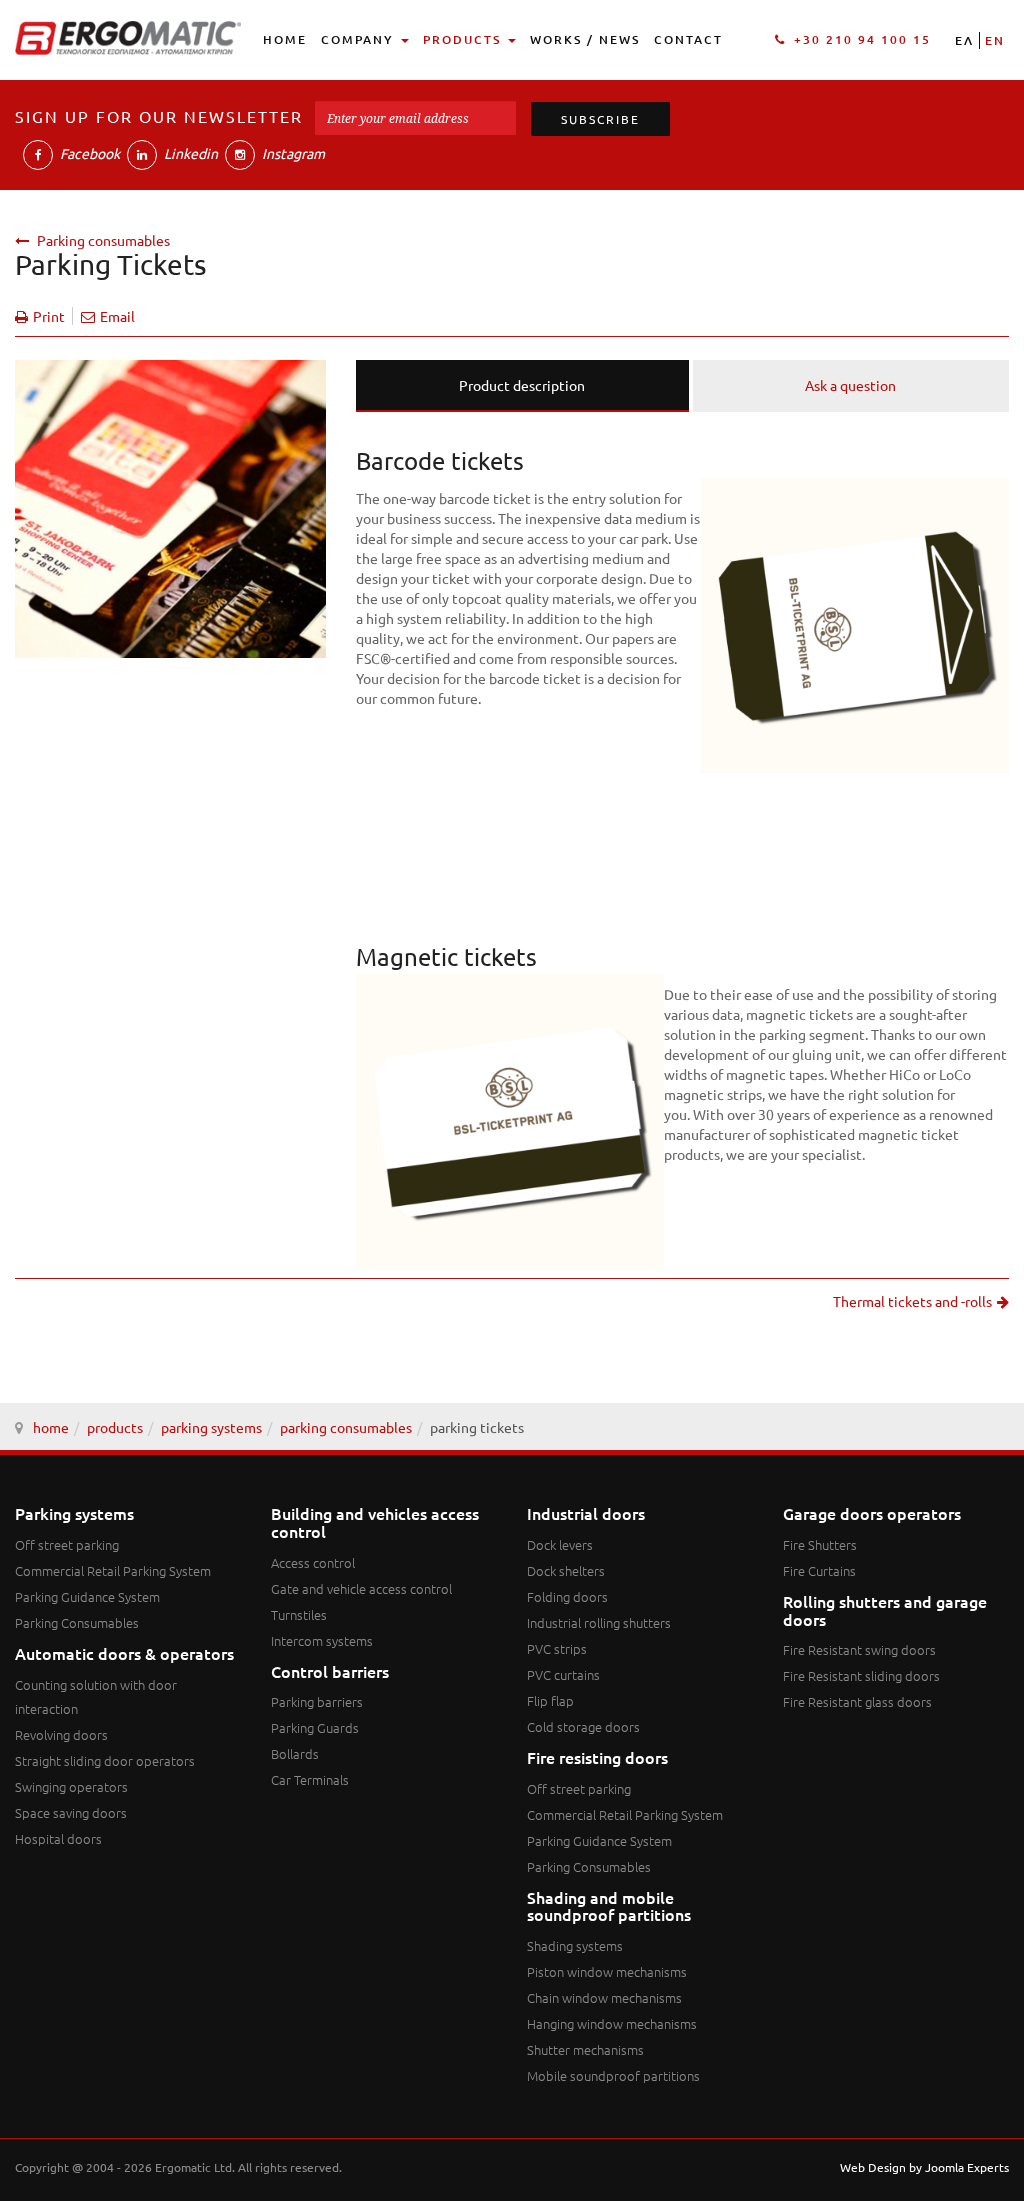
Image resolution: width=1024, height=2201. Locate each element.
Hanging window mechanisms (612, 2023)
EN (995, 40)
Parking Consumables (346, 1427)
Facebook (88, 153)
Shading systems (575, 1945)
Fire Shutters (820, 1544)
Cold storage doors (583, 1726)
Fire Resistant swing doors (859, 1649)
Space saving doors (71, 1812)
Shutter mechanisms (585, 2049)
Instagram (292, 153)
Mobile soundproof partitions (613, 2075)
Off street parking (67, 1544)
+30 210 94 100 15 (862, 39)
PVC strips (557, 1648)
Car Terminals (310, 1779)
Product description (522, 385)
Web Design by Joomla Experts (924, 2167)
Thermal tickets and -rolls (912, 1301)
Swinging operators (71, 1786)
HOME (285, 39)
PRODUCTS (464, 39)
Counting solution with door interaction (96, 1696)
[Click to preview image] (170, 506)
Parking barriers (317, 1701)
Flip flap (550, 1700)
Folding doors (567, 1596)
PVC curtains (563, 1674)
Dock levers (560, 1544)
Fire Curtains (819, 1570)
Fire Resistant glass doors (857, 1701)
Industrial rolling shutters (599, 1622)
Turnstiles (299, 1614)
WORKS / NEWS (585, 39)
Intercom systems (322, 1640)
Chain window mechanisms (604, 1997)
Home (51, 1427)
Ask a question (850, 385)
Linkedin (189, 153)
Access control (313, 1562)
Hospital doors (58, 1838)
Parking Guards (315, 1727)
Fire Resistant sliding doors (861, 1675)
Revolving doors (61, 1734)
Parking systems (211, 1427)
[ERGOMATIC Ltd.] (128, 38)
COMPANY (360, 39)
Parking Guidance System (87, 1596)
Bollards (295, 1753)
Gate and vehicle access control (361, 1588)
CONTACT (688, 39)
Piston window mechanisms (607, 1971)
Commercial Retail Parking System (113, 1570)
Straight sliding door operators (105, 1760)
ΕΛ (964, 40)
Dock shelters (566, 1570)
